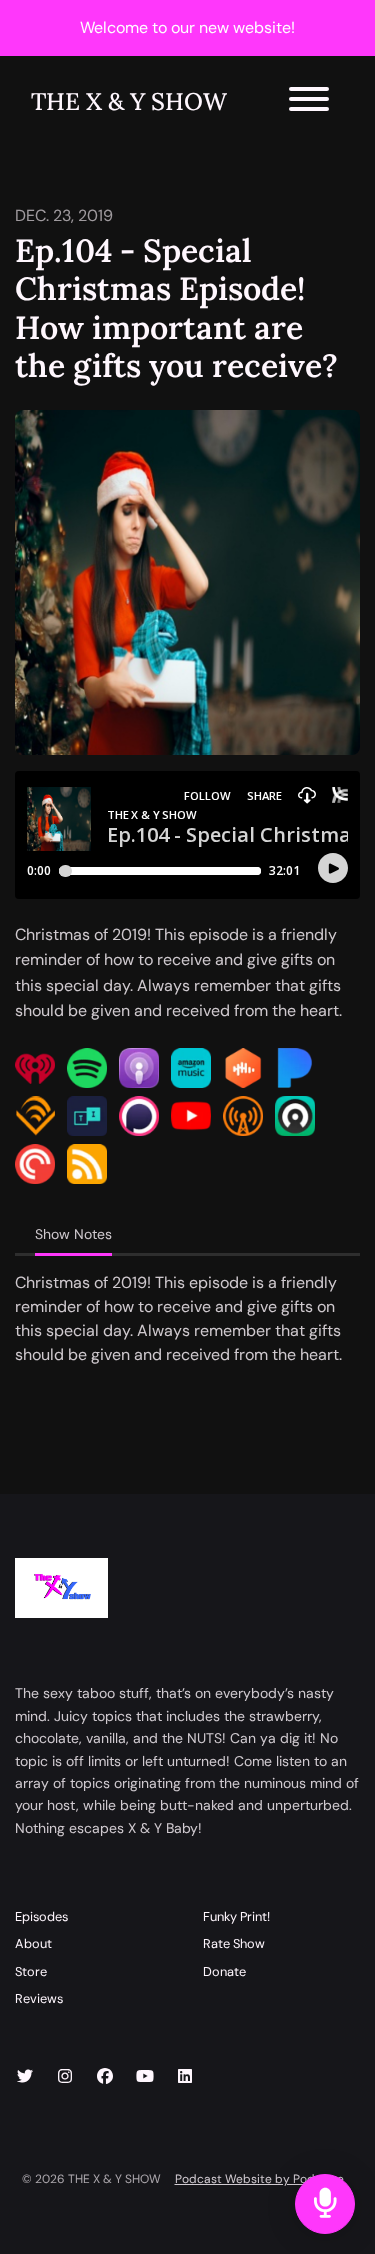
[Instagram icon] (65, 2077)
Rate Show (234, 1943)
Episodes (41, 1916)
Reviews (39, 1998)
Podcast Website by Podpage (259, 2179)
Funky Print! (236, 1916)
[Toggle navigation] (309, 102)
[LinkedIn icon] (185, 2077)
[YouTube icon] (145, 2077)
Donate (224, 1971)
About (33, 1943)
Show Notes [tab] (73, 1234)
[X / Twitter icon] (25, 2077)
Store (31, 1971)
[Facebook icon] (105, 2077)
